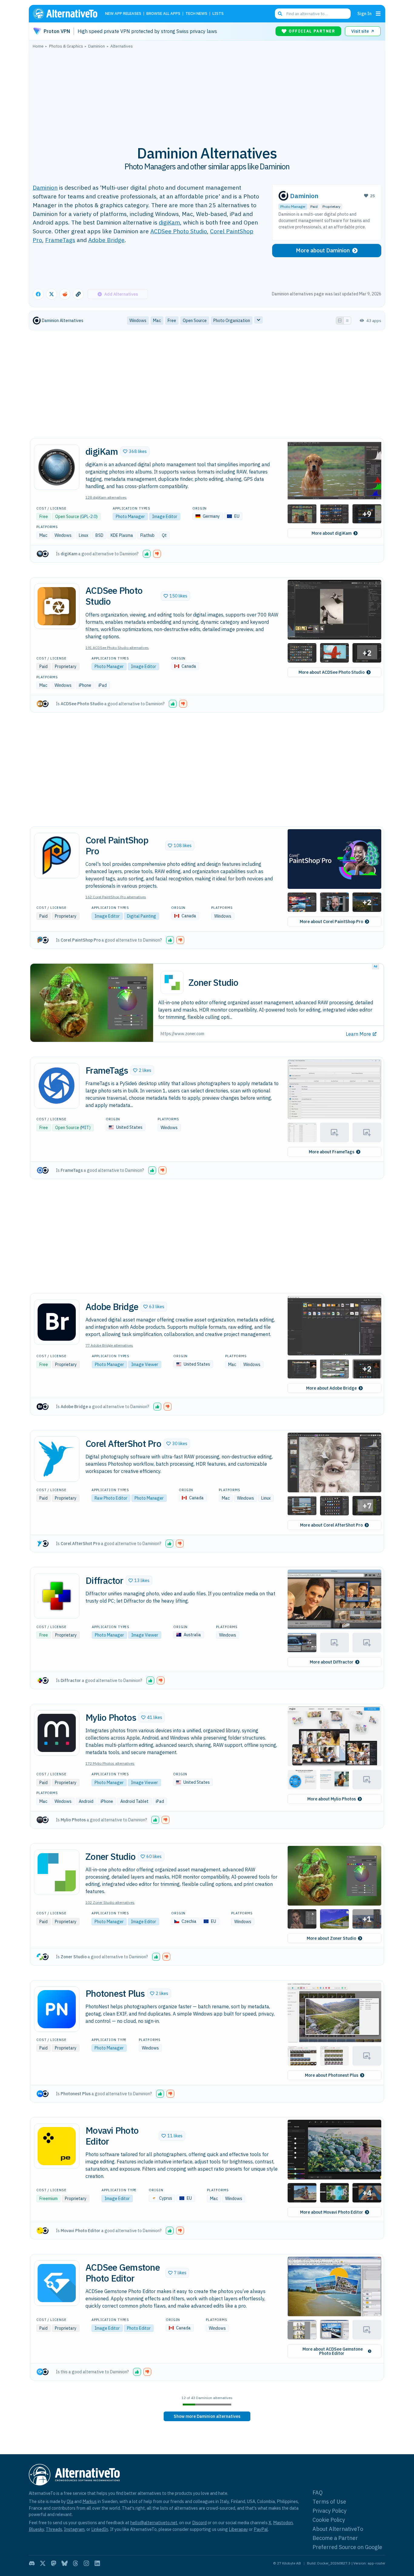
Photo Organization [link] (232, 321)
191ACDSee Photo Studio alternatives (117, 648)
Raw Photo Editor (111, 1498)
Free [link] (172, 321)
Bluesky (36, 2529)
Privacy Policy (329, 2511)
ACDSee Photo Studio (179, 231)
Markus (90, 2501)
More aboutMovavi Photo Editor (332, 2212)
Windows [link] (138, 321)
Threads (54, 2529)
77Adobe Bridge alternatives (109, 1345)
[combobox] (313, 14)
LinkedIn (100, 2529)
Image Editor (165, 517)
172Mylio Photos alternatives (110, 1763)
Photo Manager (293, 206)
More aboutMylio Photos (332, 1799)
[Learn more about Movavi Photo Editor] (57, 2146)
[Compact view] (347, 321)
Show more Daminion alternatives (207, 2416)
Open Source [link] (195, 321)
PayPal (261, 2529)
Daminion (45, 187)
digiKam (169, 222)
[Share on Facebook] (38, 294)
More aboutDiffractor (332, 1662)
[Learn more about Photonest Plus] (57, 2009)
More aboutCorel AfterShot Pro (331, 1525)
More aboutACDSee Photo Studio (332, 672)
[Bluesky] (65, 2563)
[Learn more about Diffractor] (57, 1596)
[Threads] (75, 2563)
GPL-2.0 (89, 517)
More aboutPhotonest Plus (332, 2075)
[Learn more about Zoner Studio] (57, 1872)
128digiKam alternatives (106, 497)
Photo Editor (139, 2328)
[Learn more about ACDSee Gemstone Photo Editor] (57, 2283)
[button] (135, 451)
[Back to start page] (68, 14)
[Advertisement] (207, 94)
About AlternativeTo (338, 2529)
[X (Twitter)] (43, 2563)
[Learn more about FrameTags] (57, 1086)
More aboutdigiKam (332, 533)
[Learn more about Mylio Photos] (57, 1733)
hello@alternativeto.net (154, 2523)
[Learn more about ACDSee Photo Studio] (57, 606)
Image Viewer (145, 1364)
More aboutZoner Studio (331, 1938)
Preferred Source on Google (347, 2547)
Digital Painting (142, 916)
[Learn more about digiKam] (57, 467)
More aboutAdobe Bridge (331, 1388)
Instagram (74, 2529)
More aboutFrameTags (332, 1152)
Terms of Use (329, 2502)
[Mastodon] (54, 2563)
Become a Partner (335, 2538)
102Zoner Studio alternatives (110, 1902)
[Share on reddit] (65, 294)
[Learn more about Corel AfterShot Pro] (57, 1459)
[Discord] (32, 2563)
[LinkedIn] (97, 2563)
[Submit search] (280, 14)
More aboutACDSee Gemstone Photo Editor (333, 2351)
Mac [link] (157, 321)
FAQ (318, 2493)
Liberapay (238, 2529)
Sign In (364, 13)
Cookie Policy (329, 2520)
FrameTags (60, 240)
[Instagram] (86, 2563)
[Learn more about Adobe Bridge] (57, 1322)
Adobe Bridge (106, 240)
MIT (85, 1128)
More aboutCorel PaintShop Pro (331, 922)
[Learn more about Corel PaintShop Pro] (57, 856)
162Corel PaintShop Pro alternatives (116, 897)
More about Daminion (323, 250)
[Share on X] (52, 294)
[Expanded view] (340, 321)
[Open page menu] (378, 14)
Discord (199, 2523)
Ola (70, 2501)
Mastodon (283, 2523)
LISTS (218, 14)
